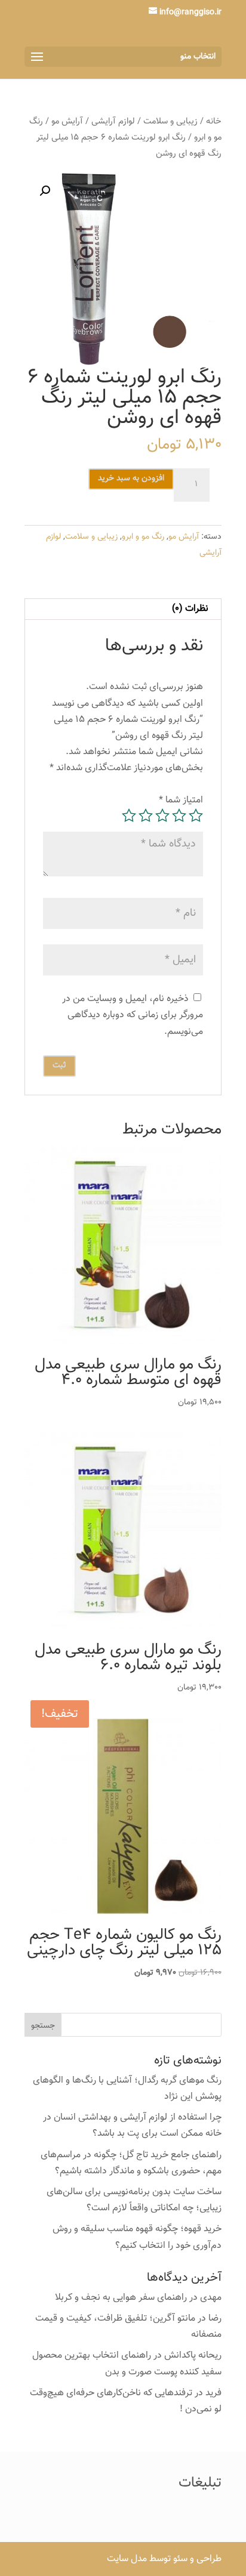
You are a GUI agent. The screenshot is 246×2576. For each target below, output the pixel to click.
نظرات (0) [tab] (190, 609)
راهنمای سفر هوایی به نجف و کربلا (121, 2298)
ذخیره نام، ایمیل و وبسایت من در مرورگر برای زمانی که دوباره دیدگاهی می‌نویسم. (133, 1015)
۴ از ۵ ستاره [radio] (146, 816)
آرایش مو (67, 121)
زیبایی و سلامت (170, 121)
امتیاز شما (181, 800)
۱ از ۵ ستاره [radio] (196, 816)
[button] (45, 191)
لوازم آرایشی (113, 121)
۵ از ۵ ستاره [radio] (129, 816)
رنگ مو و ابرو (143, 537)
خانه (214, 121)
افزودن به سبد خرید (131, 478)
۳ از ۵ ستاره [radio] (162, 816)
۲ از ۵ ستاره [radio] (179, 816)
